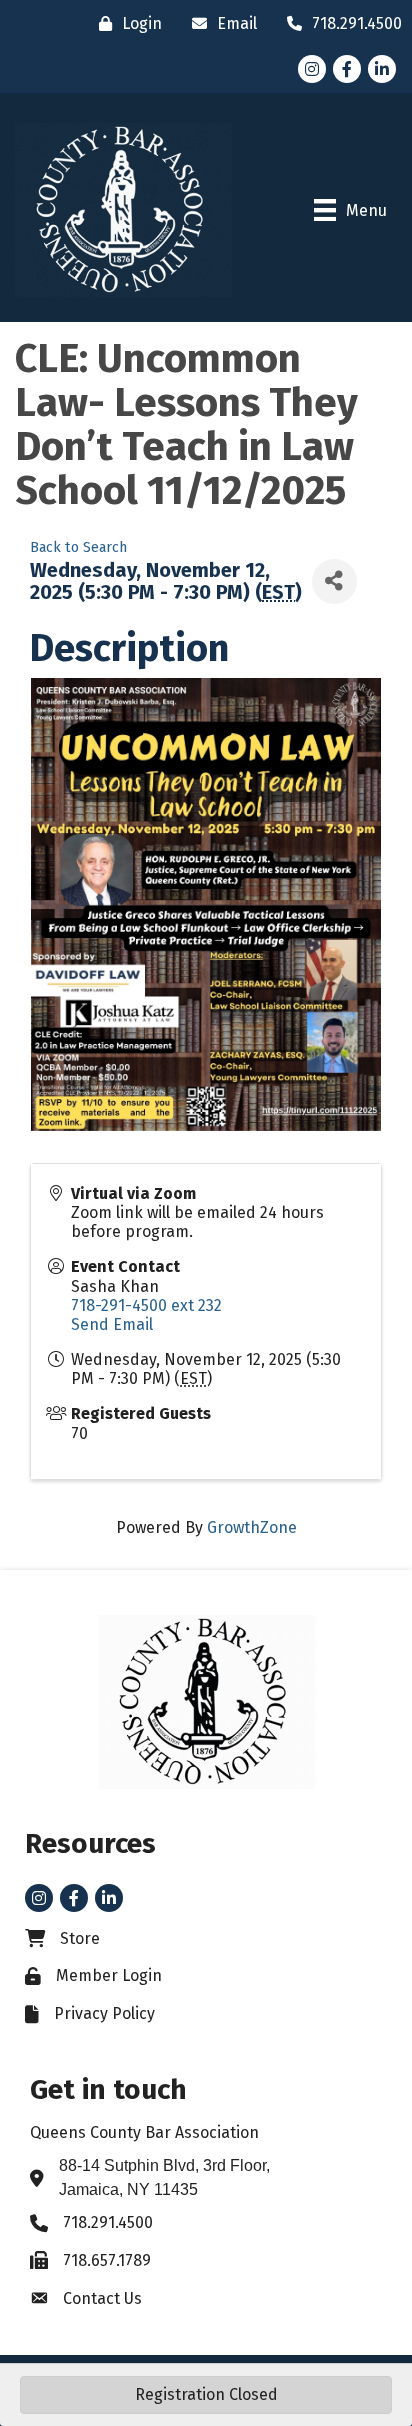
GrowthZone (252, 1527)
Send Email (112, 1324)
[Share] (334, 581)
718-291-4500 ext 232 (146, 1305)
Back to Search (78, 547)
